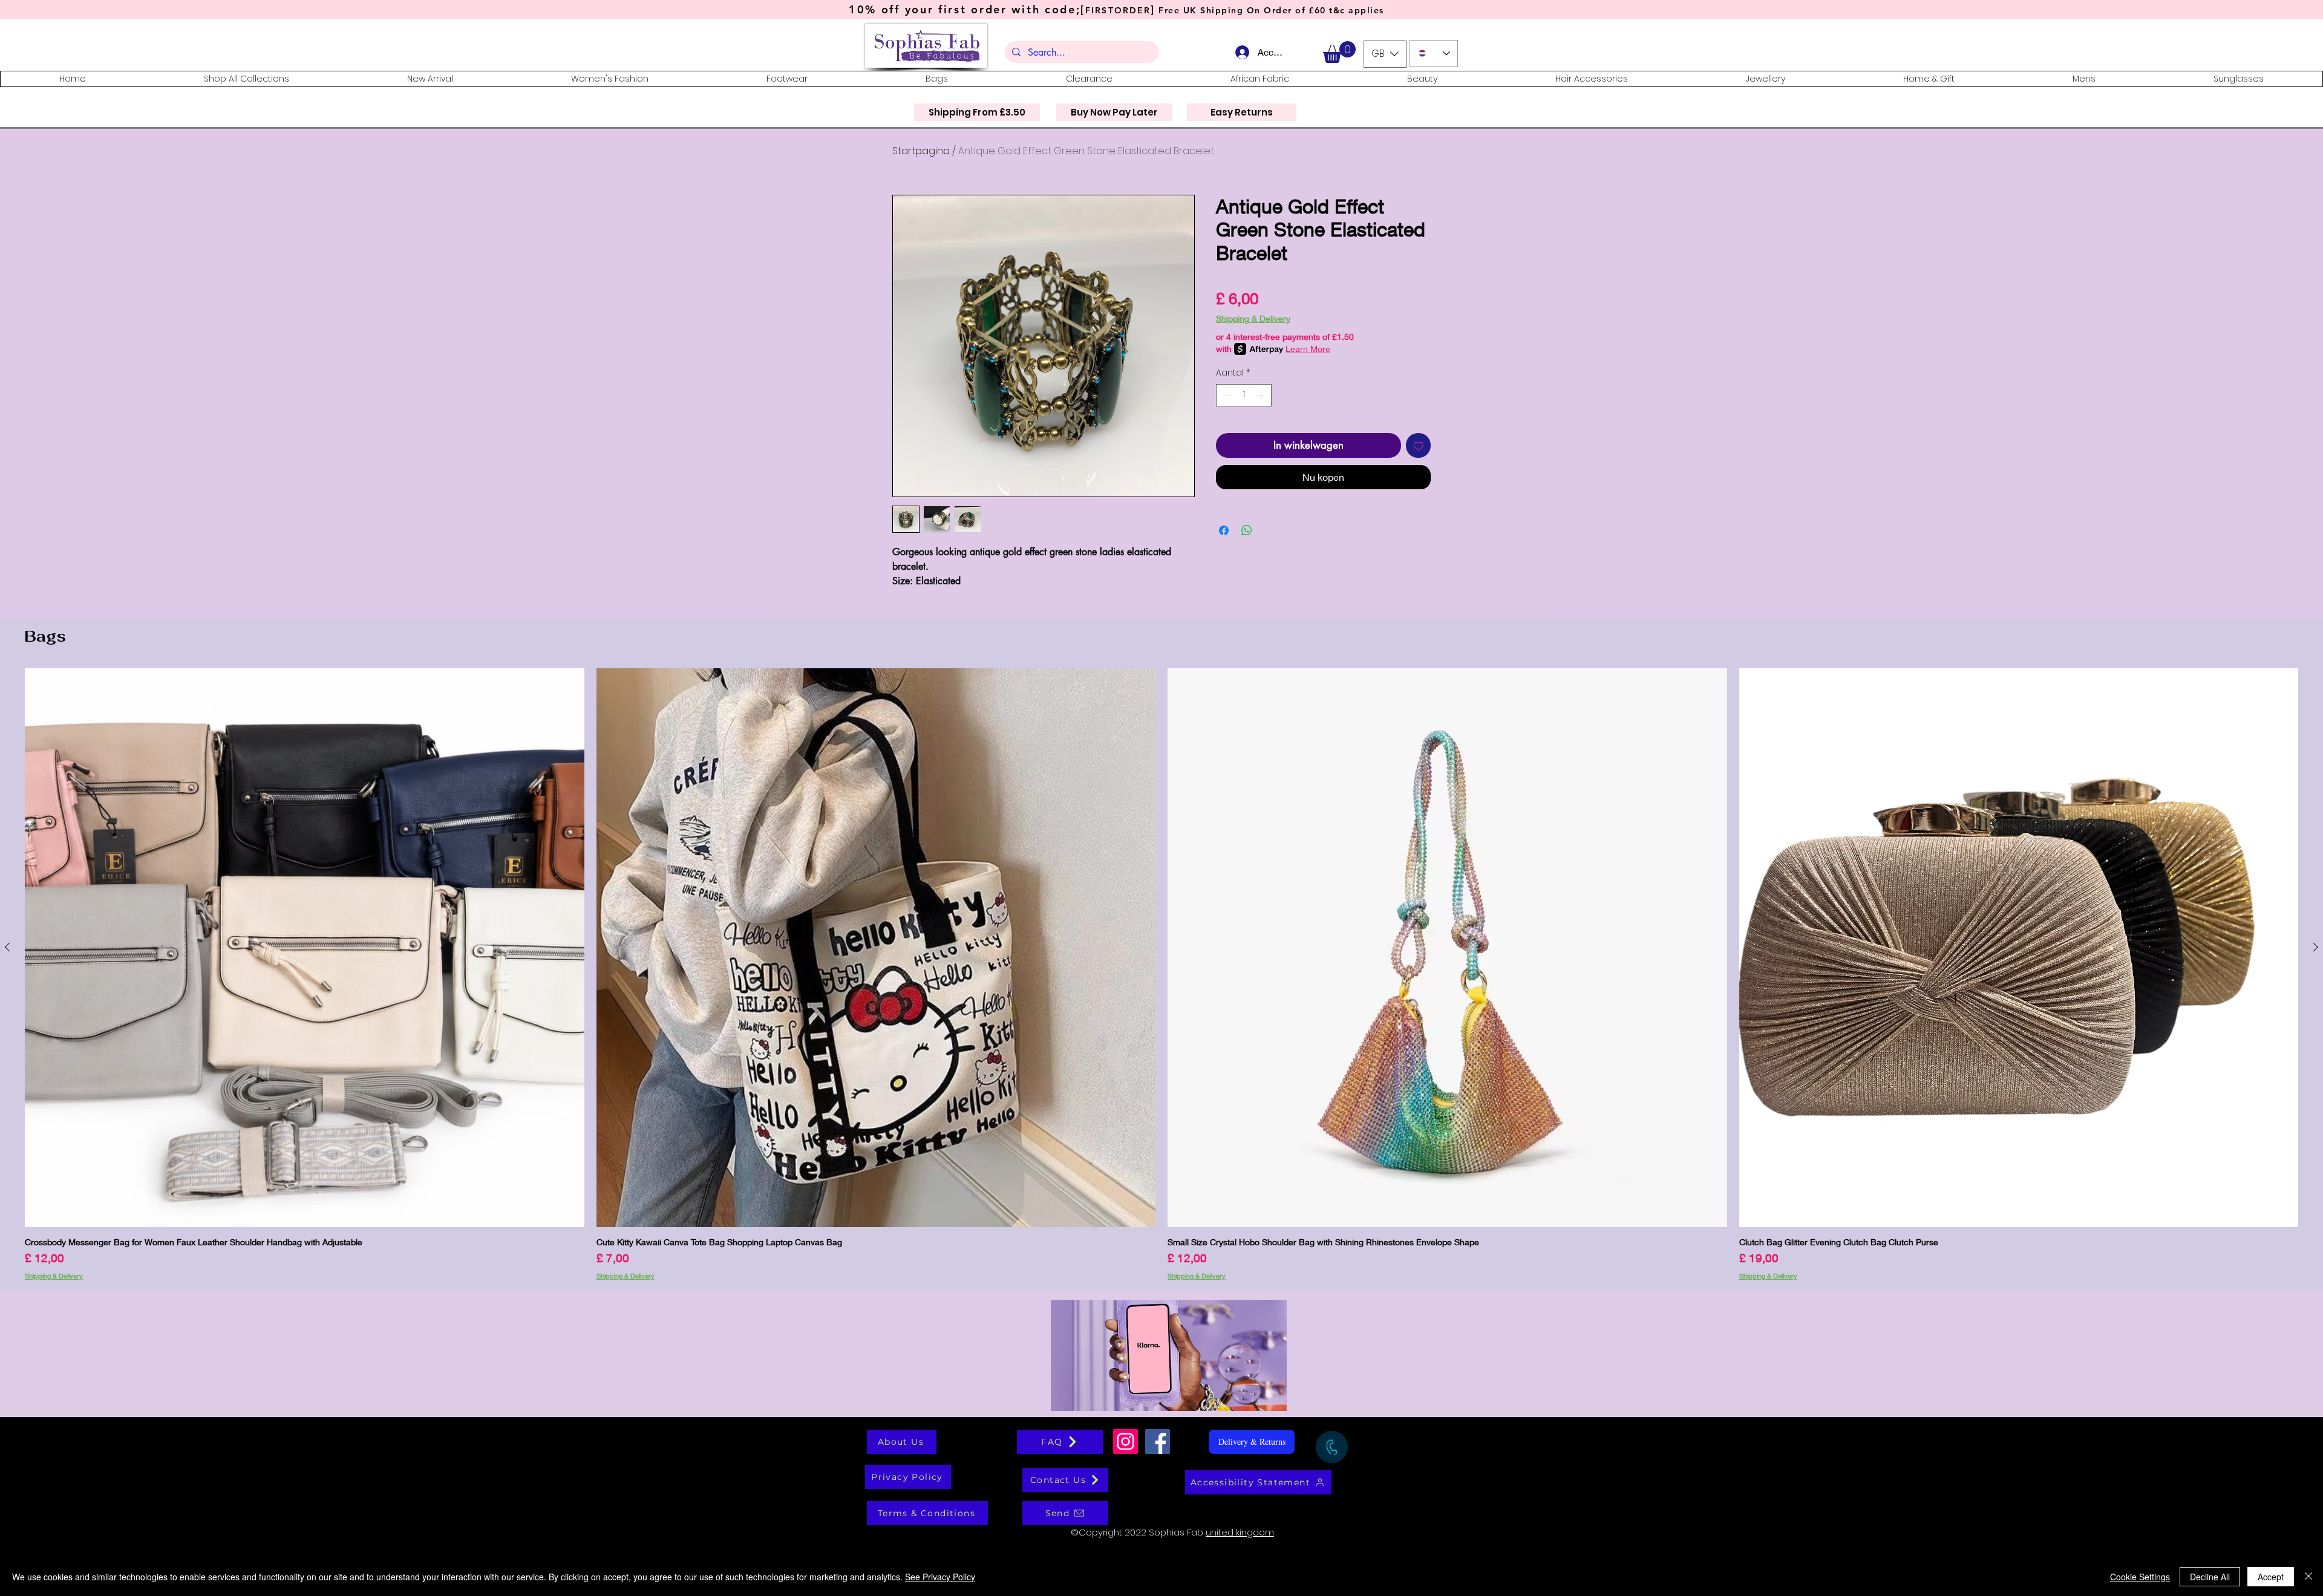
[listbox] (1385, 54)
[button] (1339, 52)
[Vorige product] (7, 947)
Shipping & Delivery (1253, 318)
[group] (1161, 974)
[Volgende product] (2316, 947)
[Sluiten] (2308, 1577)
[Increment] (1262, 395)
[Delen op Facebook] (1224, 530)
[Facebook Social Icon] (1158, 1441)
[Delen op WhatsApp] (1247, 530)
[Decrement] (1225, 395)
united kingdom (1240, 1532)
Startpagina (921, 151)
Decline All (2210, 1577)
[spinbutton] (1244, 395)
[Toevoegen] (1419, 446)
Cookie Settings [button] (2140, 1577)
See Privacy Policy (940, 1577)
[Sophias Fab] (1126, 1441)
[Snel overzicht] (305, 948)
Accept (2271, 1577)
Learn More (1308, 349)
